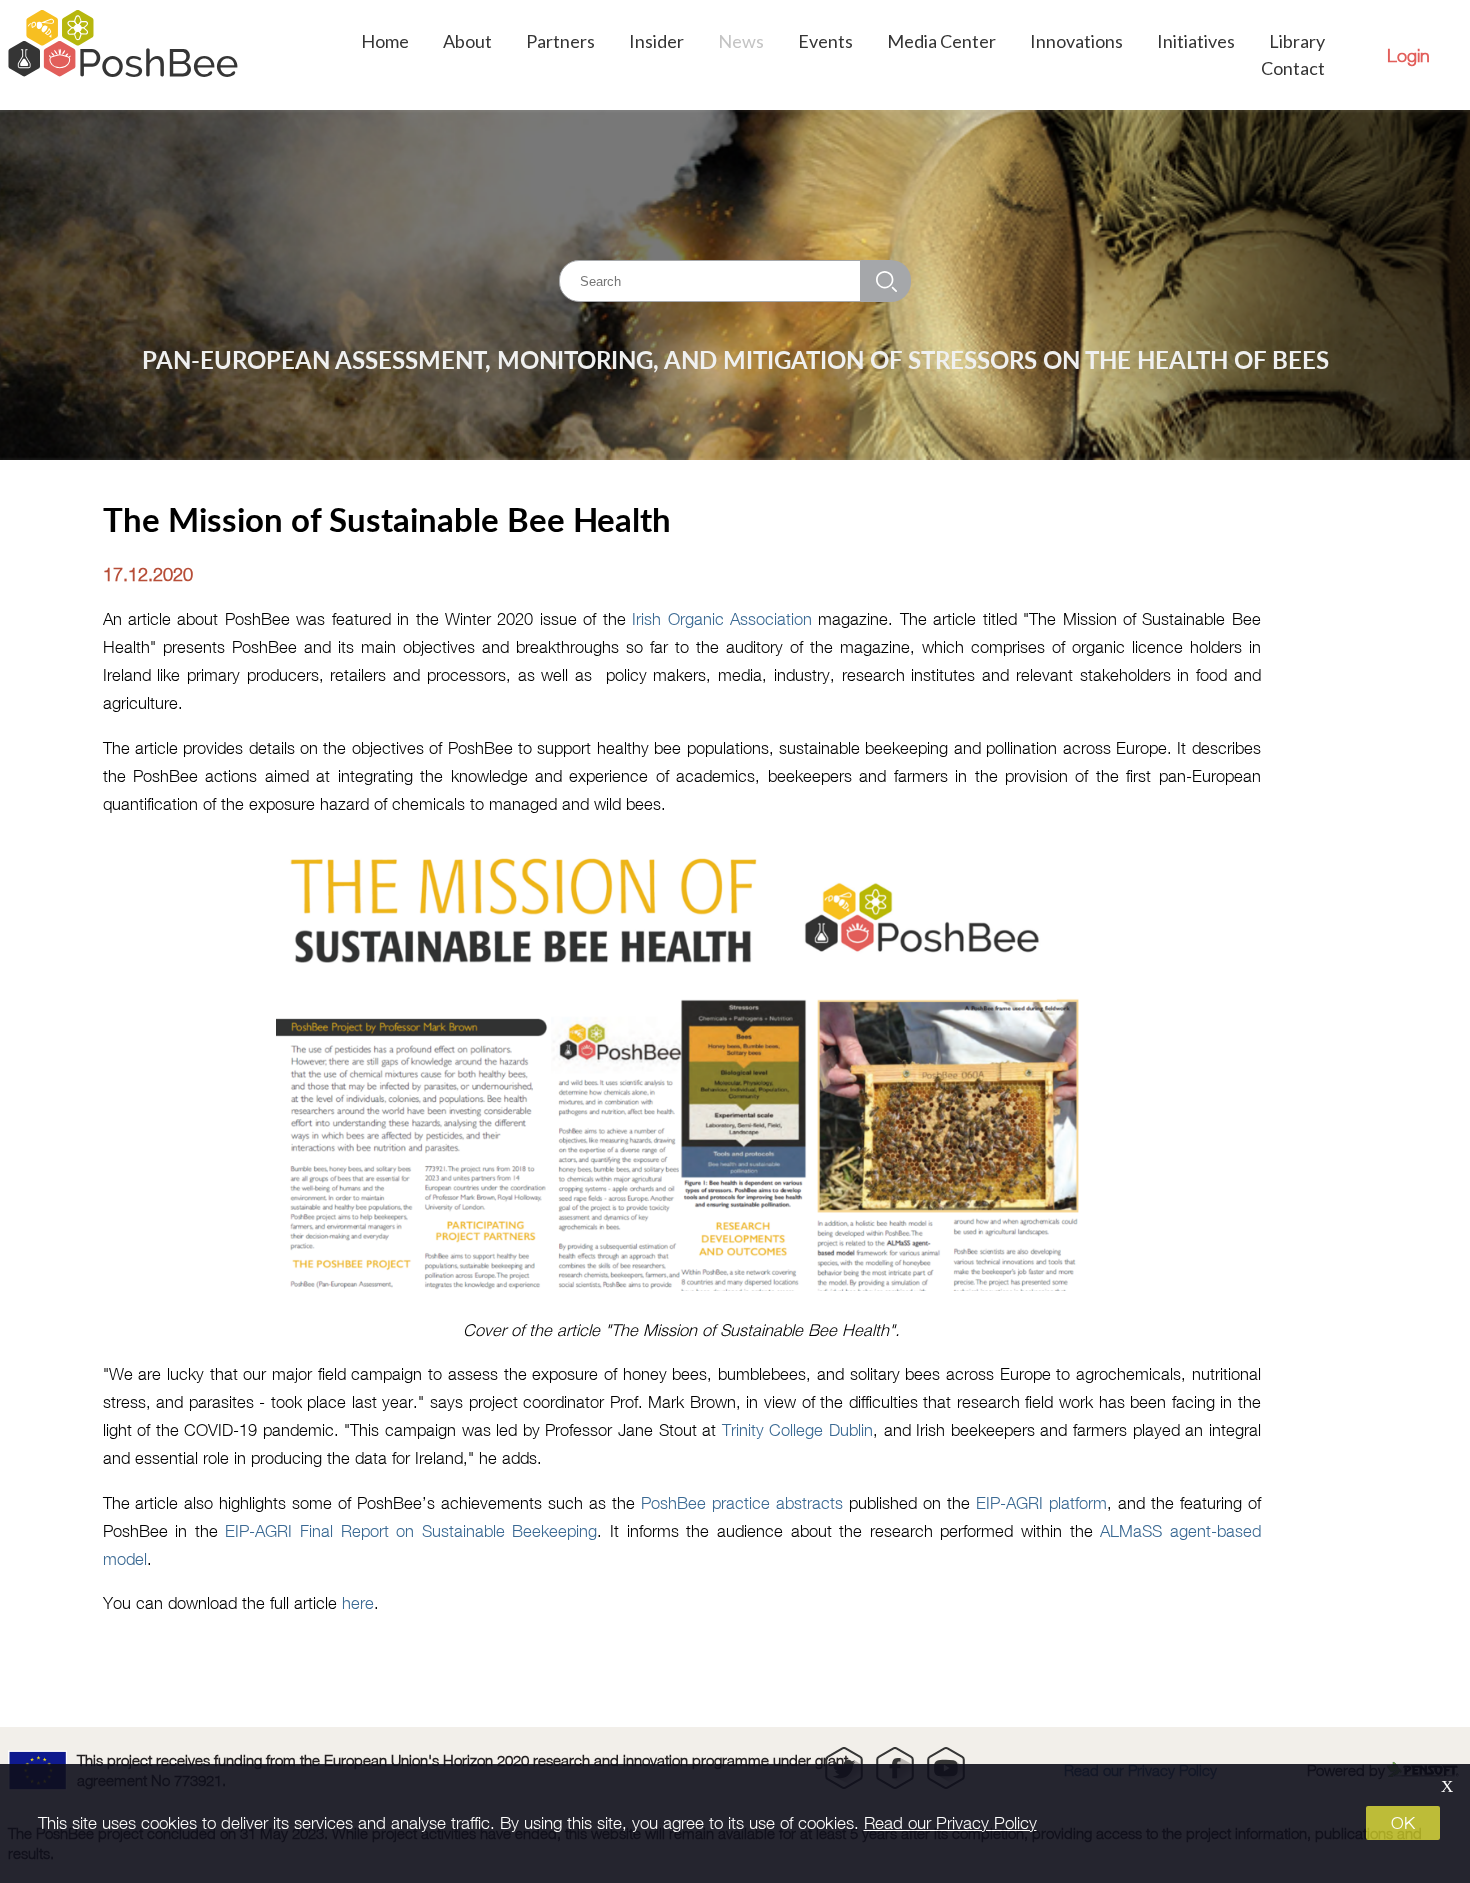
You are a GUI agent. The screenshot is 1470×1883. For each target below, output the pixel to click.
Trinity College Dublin (797, 1429)
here (358, 1602)
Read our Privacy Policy (950, 1823)
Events (825, 41)
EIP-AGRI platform (1041, 1502)
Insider (656, 41)
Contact (1293, 68)
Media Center (941, 41)
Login (1408, 55)
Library (1297, 41)
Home (385, 41)
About (467, 41)
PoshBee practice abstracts (742, 1502)
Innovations (1076, 41)
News (741, 41)
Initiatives (1196, 41)
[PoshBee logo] (123, 55)
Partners (560, 41)
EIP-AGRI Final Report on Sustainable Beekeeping (411, 1530)
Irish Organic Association (722, 618)
